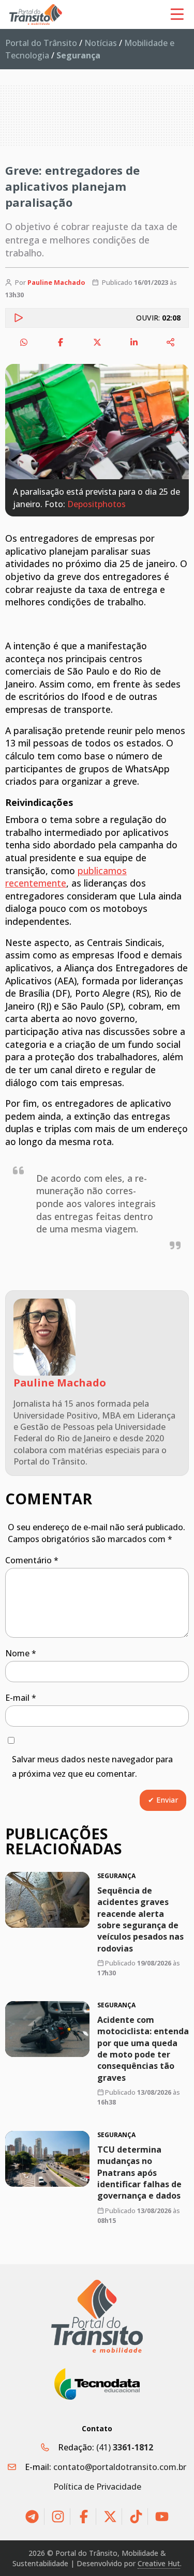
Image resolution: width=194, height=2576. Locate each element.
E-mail (21, 1698)
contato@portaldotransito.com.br (120, 2467)
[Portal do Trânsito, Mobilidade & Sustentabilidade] (97, 2316)
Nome (21, 1653)
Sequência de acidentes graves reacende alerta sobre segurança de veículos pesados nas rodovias (140, 1919)
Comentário (32, 1560)
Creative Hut (159, 2563)
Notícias (101, 43)
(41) (125, 2447)
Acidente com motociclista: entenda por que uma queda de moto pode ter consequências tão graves (143, 2049)
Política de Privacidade (97, 2487)
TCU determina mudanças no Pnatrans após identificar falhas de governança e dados (139, 2172)
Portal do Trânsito (41, 43)
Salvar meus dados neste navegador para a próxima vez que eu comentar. (92, 1767)
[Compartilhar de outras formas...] (171, 342)
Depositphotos (96, 504)
